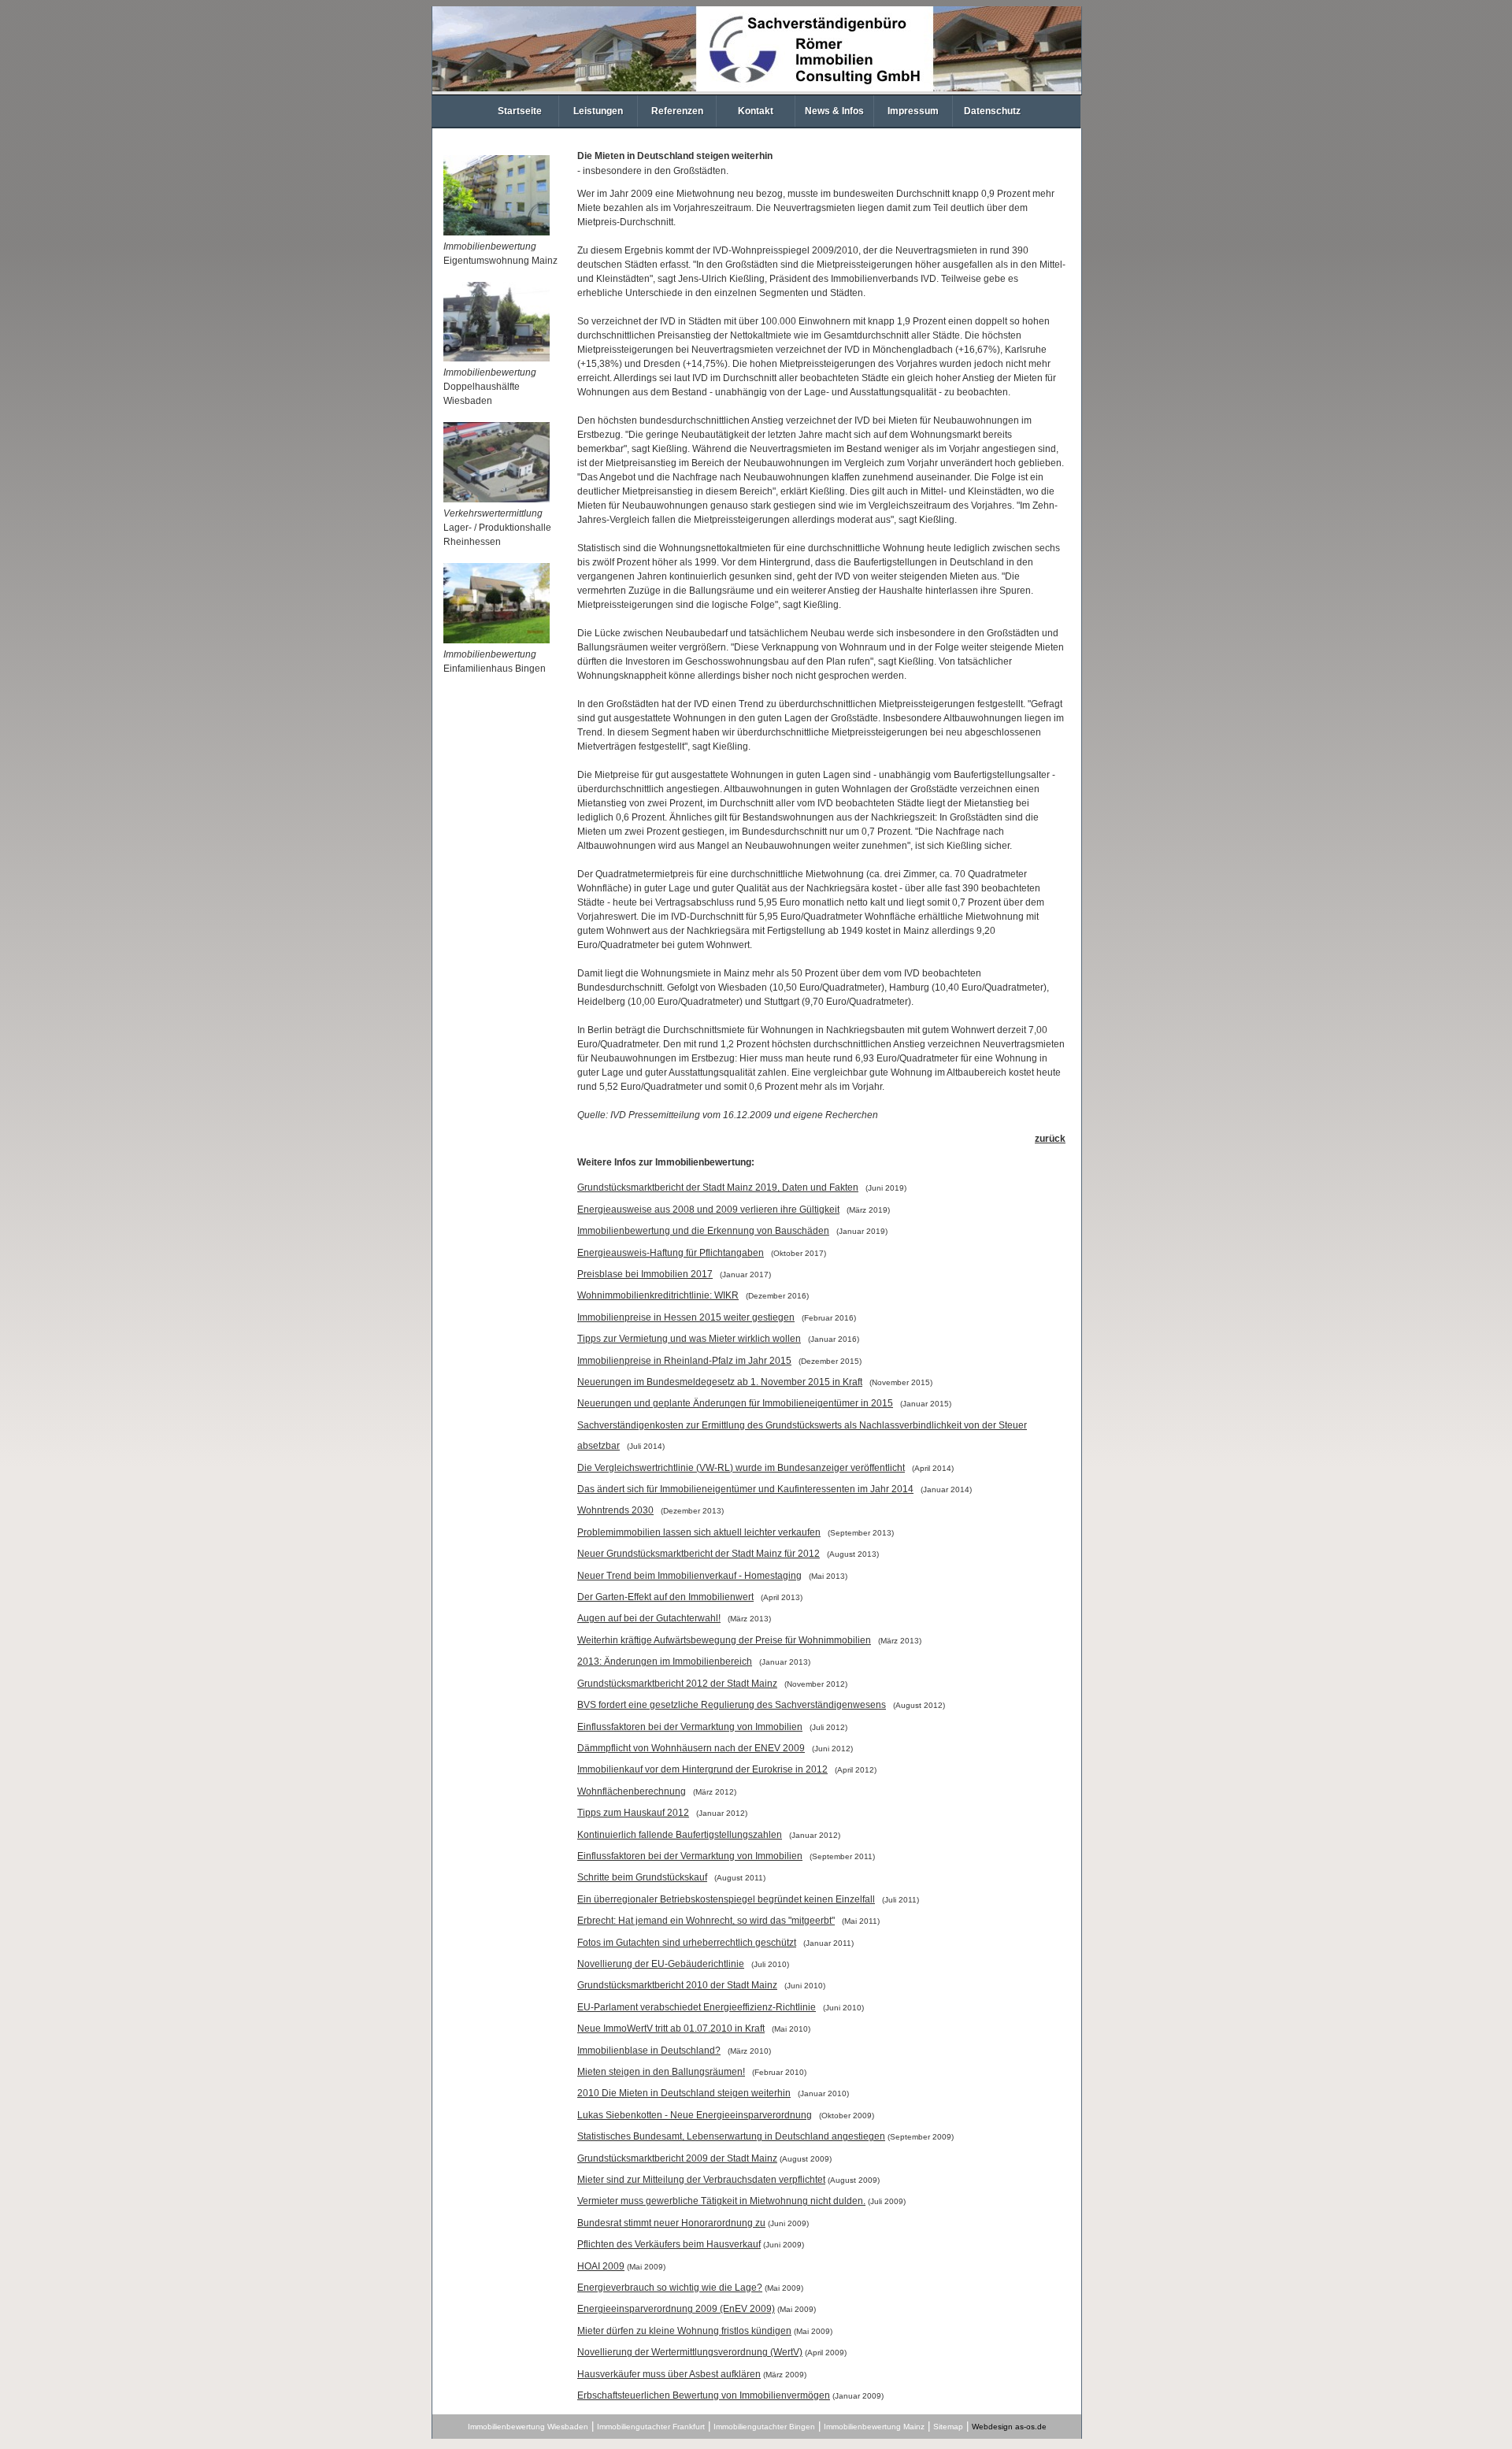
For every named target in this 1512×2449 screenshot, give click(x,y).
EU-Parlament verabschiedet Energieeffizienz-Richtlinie (697, 2007)
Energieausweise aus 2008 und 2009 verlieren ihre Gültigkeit (708, 1210)
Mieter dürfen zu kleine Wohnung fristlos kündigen (684, 2331)
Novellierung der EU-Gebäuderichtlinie (661, 1964)
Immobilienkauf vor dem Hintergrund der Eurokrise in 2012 (702, 1769)
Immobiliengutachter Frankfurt (651, 2427)
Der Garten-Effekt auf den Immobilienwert (665, 1597)
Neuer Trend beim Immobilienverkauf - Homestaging (689, 1576)
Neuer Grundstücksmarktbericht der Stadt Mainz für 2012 (699, 1554)
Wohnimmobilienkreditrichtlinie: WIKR (658, 1295)
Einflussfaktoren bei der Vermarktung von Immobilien (690, 1727)
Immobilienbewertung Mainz (874, 2427)
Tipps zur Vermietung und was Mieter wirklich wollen (689, 1339)
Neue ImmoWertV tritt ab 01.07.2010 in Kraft (671, 2028)
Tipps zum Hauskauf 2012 (633, 1813)
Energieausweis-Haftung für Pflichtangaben (671, 1253)
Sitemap (948, 2427)
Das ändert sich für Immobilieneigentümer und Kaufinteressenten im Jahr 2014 (745, 1489)
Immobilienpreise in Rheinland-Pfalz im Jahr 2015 (684, 1361)
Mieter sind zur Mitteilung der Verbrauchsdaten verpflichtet (701, 2180)
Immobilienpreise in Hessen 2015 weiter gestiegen (686, 1317)
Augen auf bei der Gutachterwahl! (649, 1618)
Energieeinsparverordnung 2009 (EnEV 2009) (676, 2309)
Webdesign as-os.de (1009, 2427)
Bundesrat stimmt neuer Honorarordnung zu (671, 2223)
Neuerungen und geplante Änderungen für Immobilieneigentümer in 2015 (735, 1403)
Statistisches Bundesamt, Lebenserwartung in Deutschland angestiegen (731, 2136)
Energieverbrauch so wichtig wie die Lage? (670, 2288)
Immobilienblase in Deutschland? (649, 2051)
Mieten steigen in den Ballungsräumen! (661, 2072)
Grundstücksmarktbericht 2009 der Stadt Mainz (677, 2158)
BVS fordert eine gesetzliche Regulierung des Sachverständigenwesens (732, 1705)
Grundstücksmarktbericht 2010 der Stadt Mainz (677, 1985)
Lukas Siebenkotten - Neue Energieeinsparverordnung (695, 2115)
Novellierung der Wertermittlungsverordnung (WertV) (690, 2352)
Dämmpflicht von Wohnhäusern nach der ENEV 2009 (691, 1748)
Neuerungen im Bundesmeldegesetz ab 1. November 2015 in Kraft (720, 1382)
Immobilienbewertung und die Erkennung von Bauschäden (703, 1231)
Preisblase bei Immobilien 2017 (645, 1274)
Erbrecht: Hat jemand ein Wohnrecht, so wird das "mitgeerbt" (706, 1921)
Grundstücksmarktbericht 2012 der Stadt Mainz (677, 1684)
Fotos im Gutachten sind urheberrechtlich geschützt (687, 1943)
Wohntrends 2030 (615, 1510)
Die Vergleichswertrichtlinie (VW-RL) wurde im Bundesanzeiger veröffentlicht (741, 1468)
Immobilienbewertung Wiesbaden (528, 2427)
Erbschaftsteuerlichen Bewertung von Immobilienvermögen (704, 2395)
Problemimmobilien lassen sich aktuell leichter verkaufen (699, 1532)
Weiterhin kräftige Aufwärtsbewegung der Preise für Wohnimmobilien (724, 1640)
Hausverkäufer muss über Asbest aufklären (669, 2374)
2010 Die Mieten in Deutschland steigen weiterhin (684, 2093)
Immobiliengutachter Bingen (764, 2427)
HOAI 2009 (601, 2266)
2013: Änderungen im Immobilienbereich (665, 1662)
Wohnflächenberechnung (632, 1791)
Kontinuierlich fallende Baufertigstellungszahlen (680, 1835)
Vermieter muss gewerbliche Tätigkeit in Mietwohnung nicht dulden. (721, 2201)
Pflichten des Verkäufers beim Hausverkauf (669, 2244)
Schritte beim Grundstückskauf (642, 1877)
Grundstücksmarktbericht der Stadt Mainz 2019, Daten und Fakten (718, 1187)
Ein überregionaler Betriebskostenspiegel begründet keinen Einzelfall (726, 1899)
